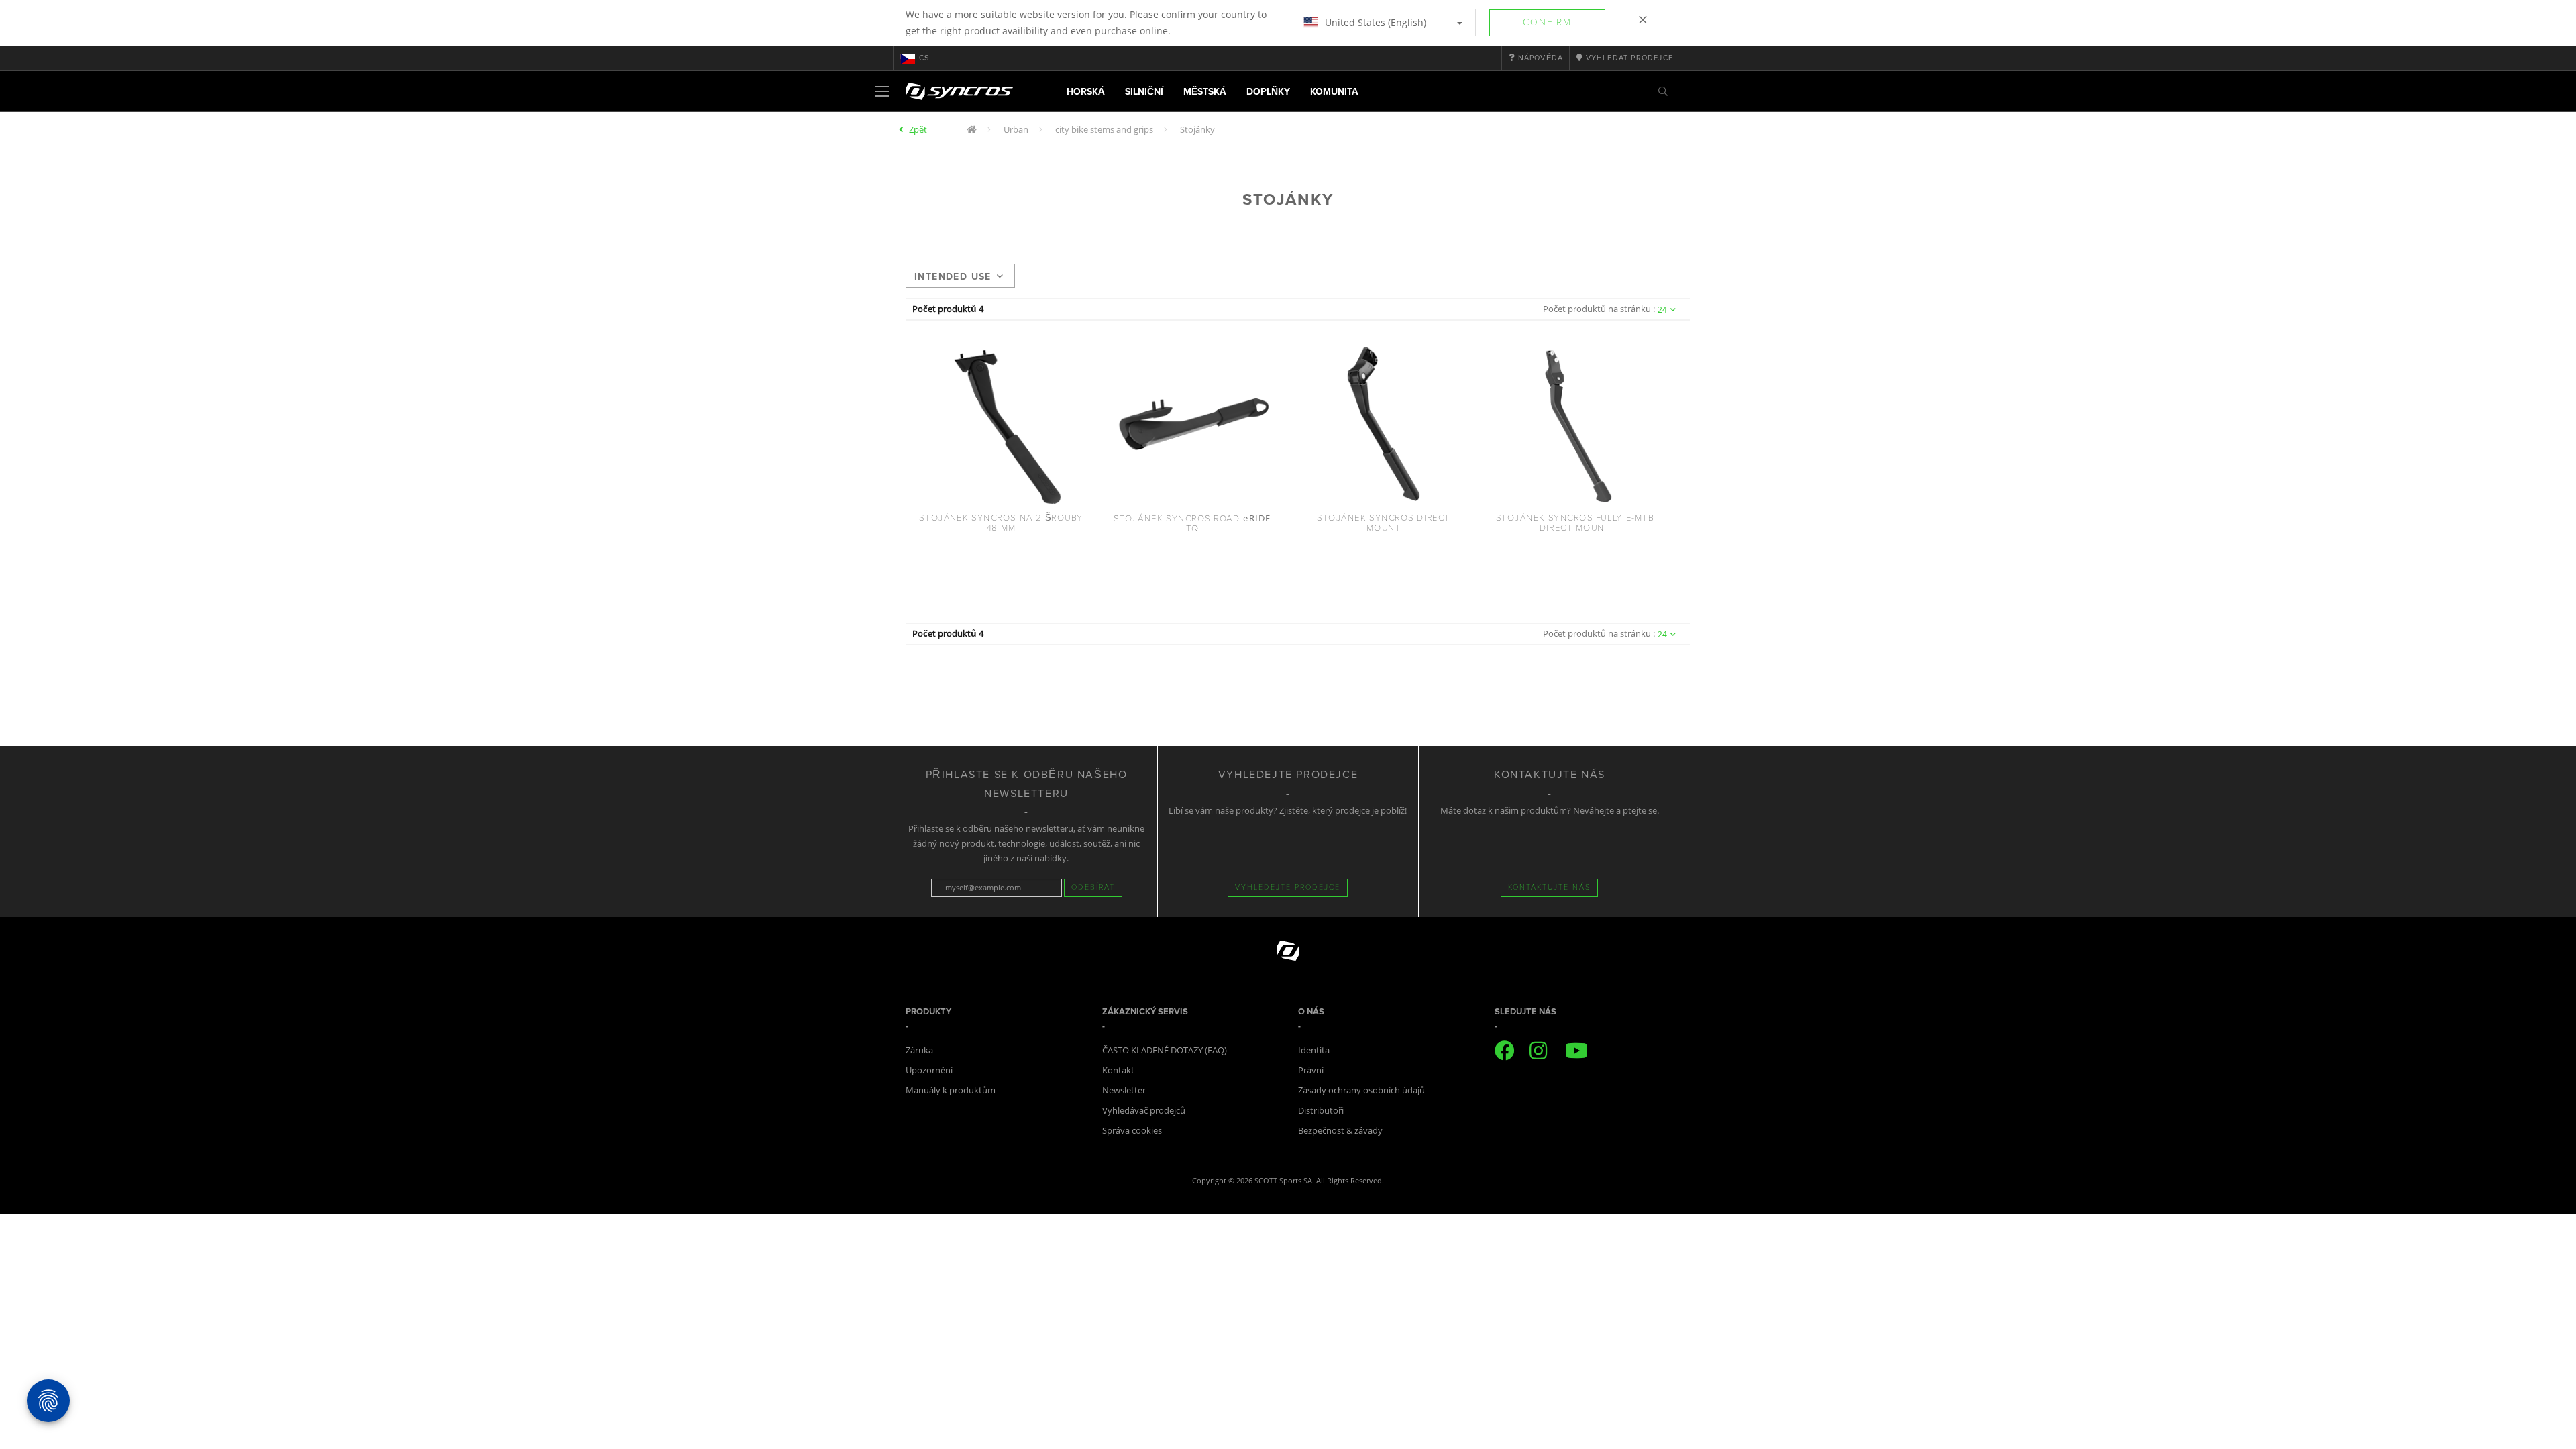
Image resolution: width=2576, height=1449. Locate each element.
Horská (1086, 92)
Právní (1311, 1070)
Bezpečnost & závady (1340, 1130)
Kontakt (1118, 1070)
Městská (1205, 92)
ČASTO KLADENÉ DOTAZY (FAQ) (1165, 1050)
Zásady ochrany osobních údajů (1361, 1090)
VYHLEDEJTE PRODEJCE (1288, 887)
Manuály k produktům (951, 1090)
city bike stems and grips (1104, 129)
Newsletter (1124, 1090)
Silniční (1144, 92)
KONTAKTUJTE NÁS (1549, 887)
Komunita (1334, 92)
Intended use (953, 277)
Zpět (918, 129)
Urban (1016, 129)
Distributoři (1321, 1110)
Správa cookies (1132, 1130)
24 (1662, 310)
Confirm (1547, 22)
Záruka (919, 1050)
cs (924, 58)
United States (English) (1374, 22)
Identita (1314, 1050)
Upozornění (929, 1070)
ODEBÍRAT (1093, 887)
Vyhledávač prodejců (1144, 1110)
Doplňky (1268, 92)
